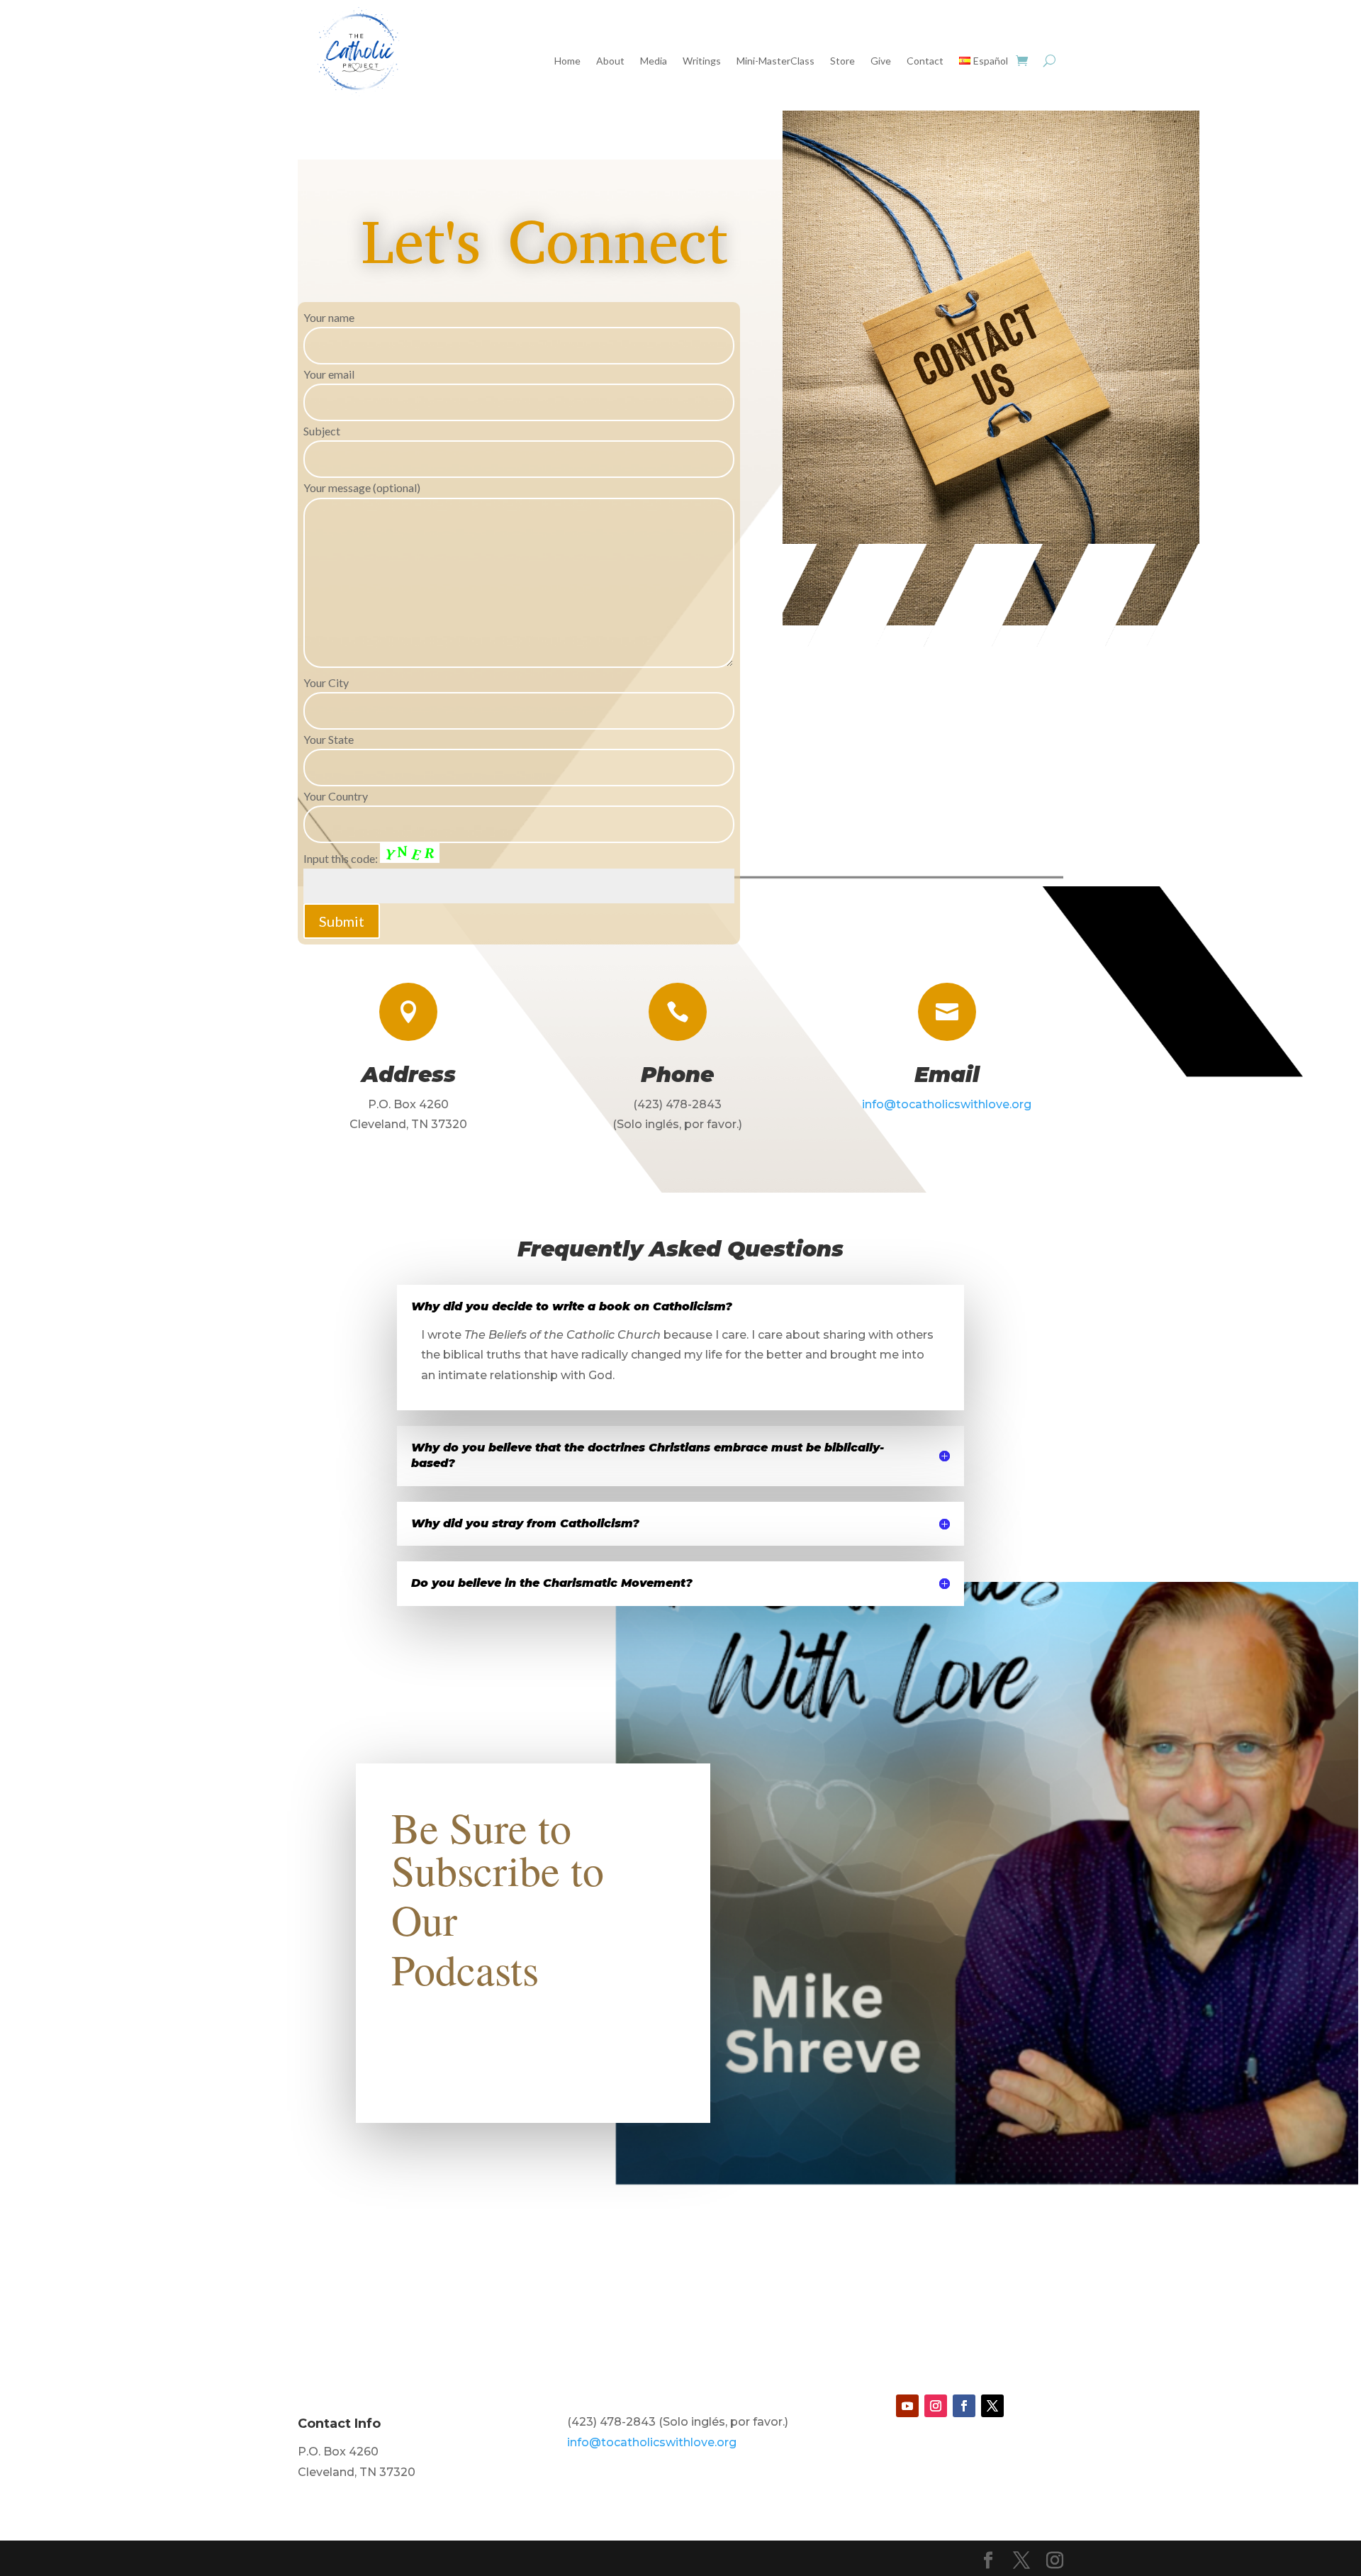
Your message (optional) (362, 487)
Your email (329, 374)
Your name (329, 317)
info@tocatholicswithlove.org (947, 1104)
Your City (326, 682)
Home (567, 61)
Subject (322, 431)
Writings (702, 61)
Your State (329, 739)
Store (842, 61)
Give (881, 61)
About (610, 61)
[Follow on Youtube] (907, 2406)
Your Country (336, 796)
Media (654, 61)
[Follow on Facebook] (964, 2406)
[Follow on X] (992, 2406)
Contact (925, 61)
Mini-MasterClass (775, 61)
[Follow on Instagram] (936, 2406)
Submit (342, 921)
